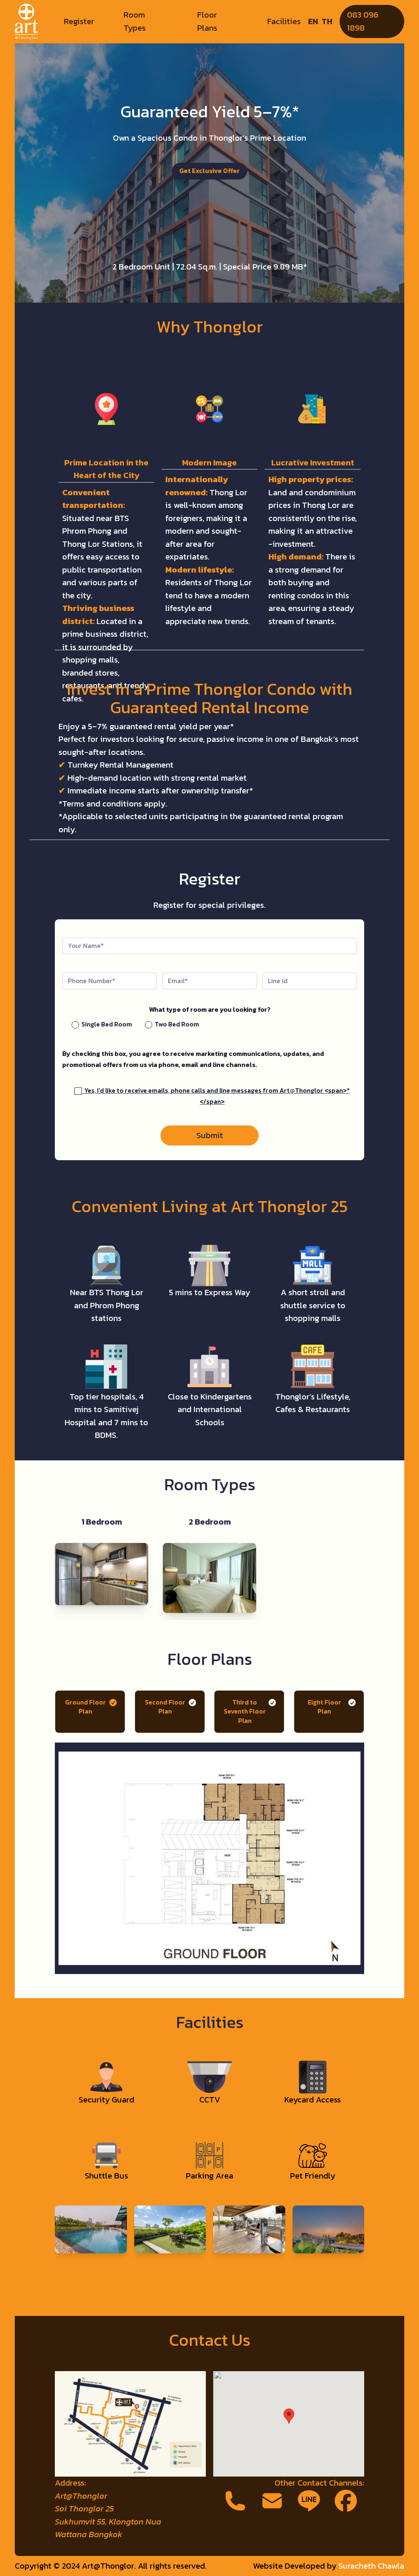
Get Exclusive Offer (209, 171)
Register (79, 21)
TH (327, 21)
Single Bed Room (106, 1024)
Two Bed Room (176, 1024)
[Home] (26, 22)
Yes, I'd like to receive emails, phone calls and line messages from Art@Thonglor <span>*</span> (216, 1096)
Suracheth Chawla (371, 2566)
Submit (210, 1135)
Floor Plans (207, 21)
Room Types (135, 21)
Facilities (284, 21)
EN (313, 21)
